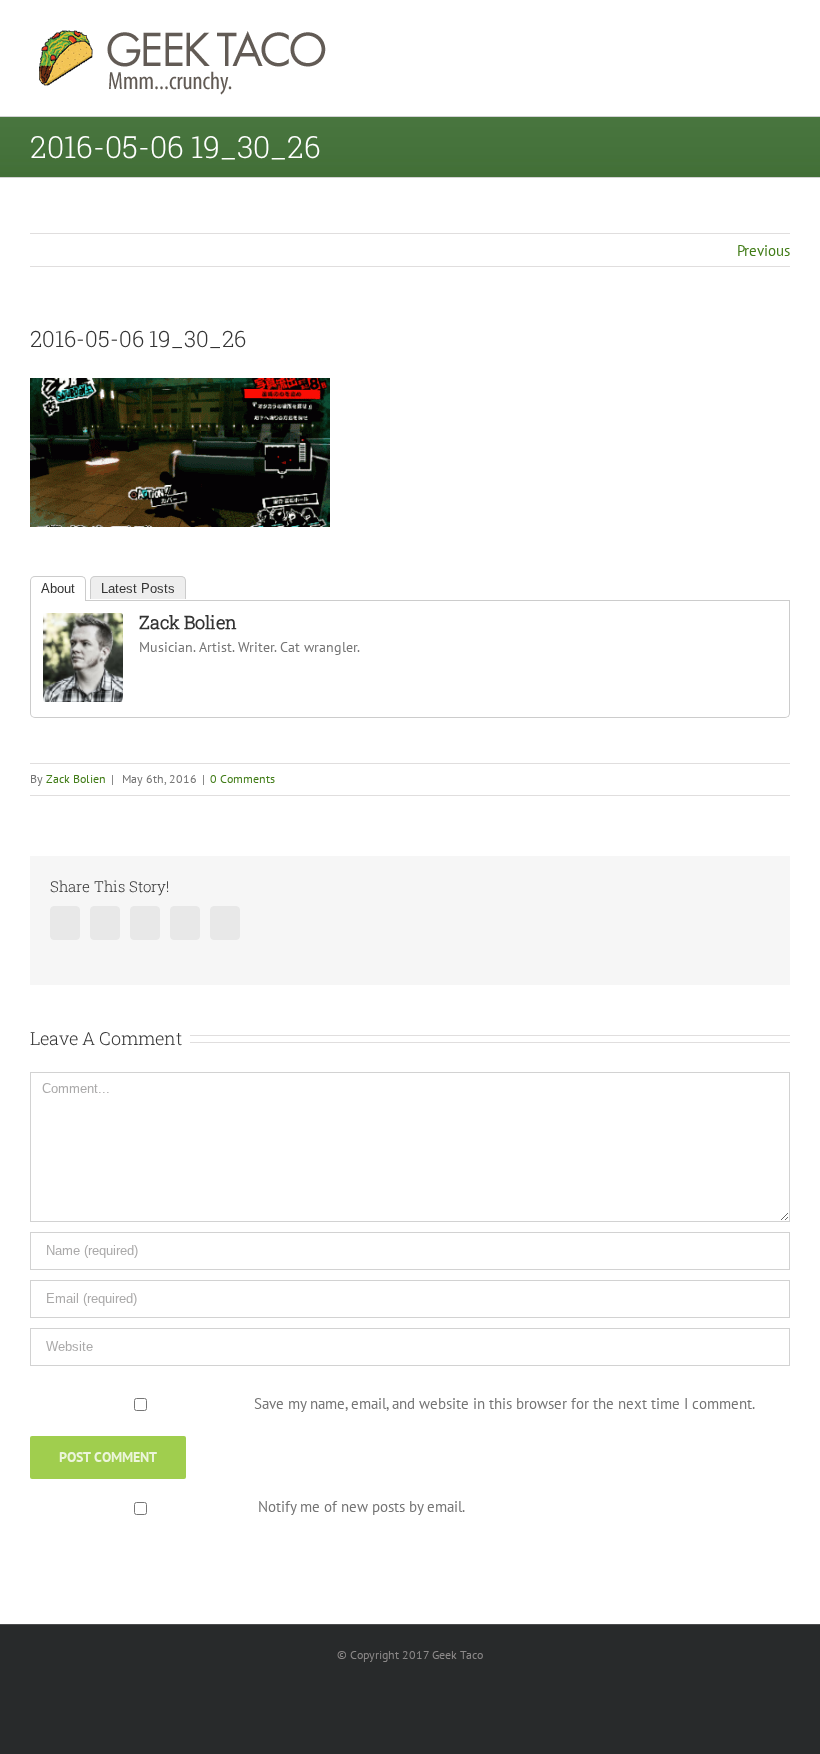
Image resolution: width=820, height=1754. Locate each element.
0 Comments (242, 778)
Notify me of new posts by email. (361, 1506)
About (58, 588)
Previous (763, 250)
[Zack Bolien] (83, 625)
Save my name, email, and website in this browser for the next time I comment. (504, 1403)
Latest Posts (138, 588)
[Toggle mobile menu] (782, 35)
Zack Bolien (188, 622)
